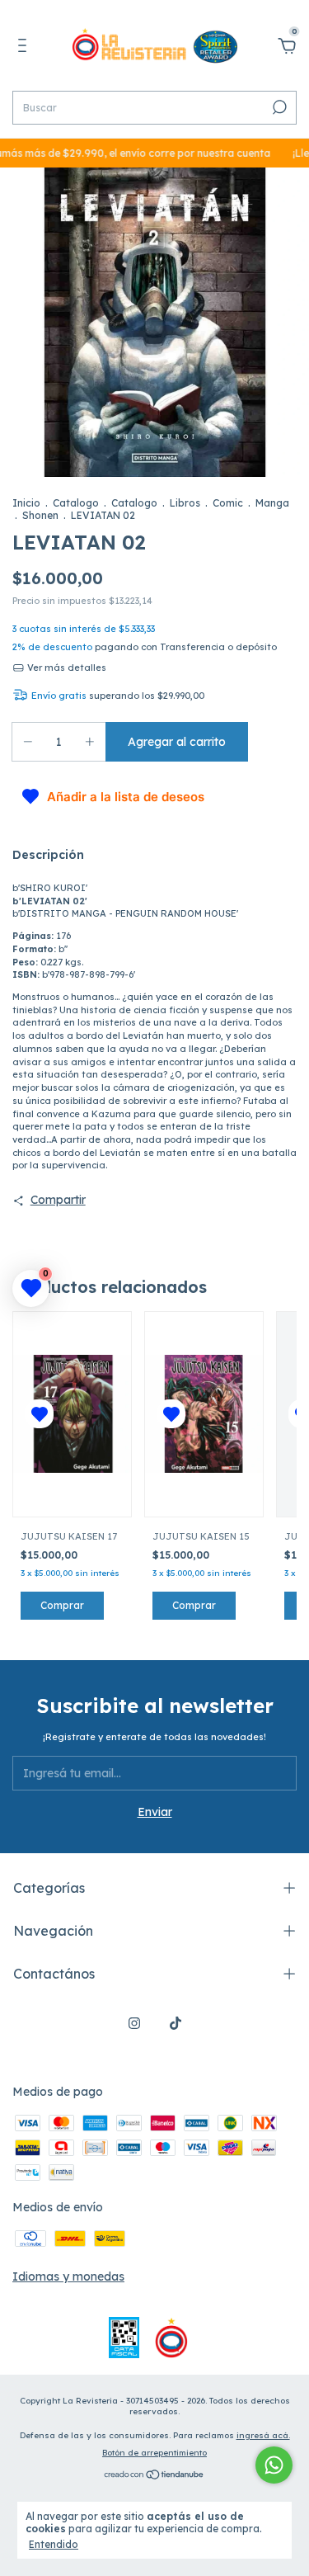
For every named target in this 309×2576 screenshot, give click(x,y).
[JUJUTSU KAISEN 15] (204, 1414)
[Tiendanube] (154, 2476)
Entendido (54, 2544)
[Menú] (25, 48)
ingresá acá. (263, 2435)
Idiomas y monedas (68, 2276)
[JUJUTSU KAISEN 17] (72, 1414)
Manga (272, 503)
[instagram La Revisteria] (134, 2023)
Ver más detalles (66, 668)
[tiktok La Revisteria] (176, 2023)
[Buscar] (278, 107)
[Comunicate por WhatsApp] (274, 2465)
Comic (228, 503)
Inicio (26, 503)
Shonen (40, 515)
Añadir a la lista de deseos (126, 797)
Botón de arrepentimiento (154, 2453)
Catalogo (76, 503)
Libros (185, 503)
